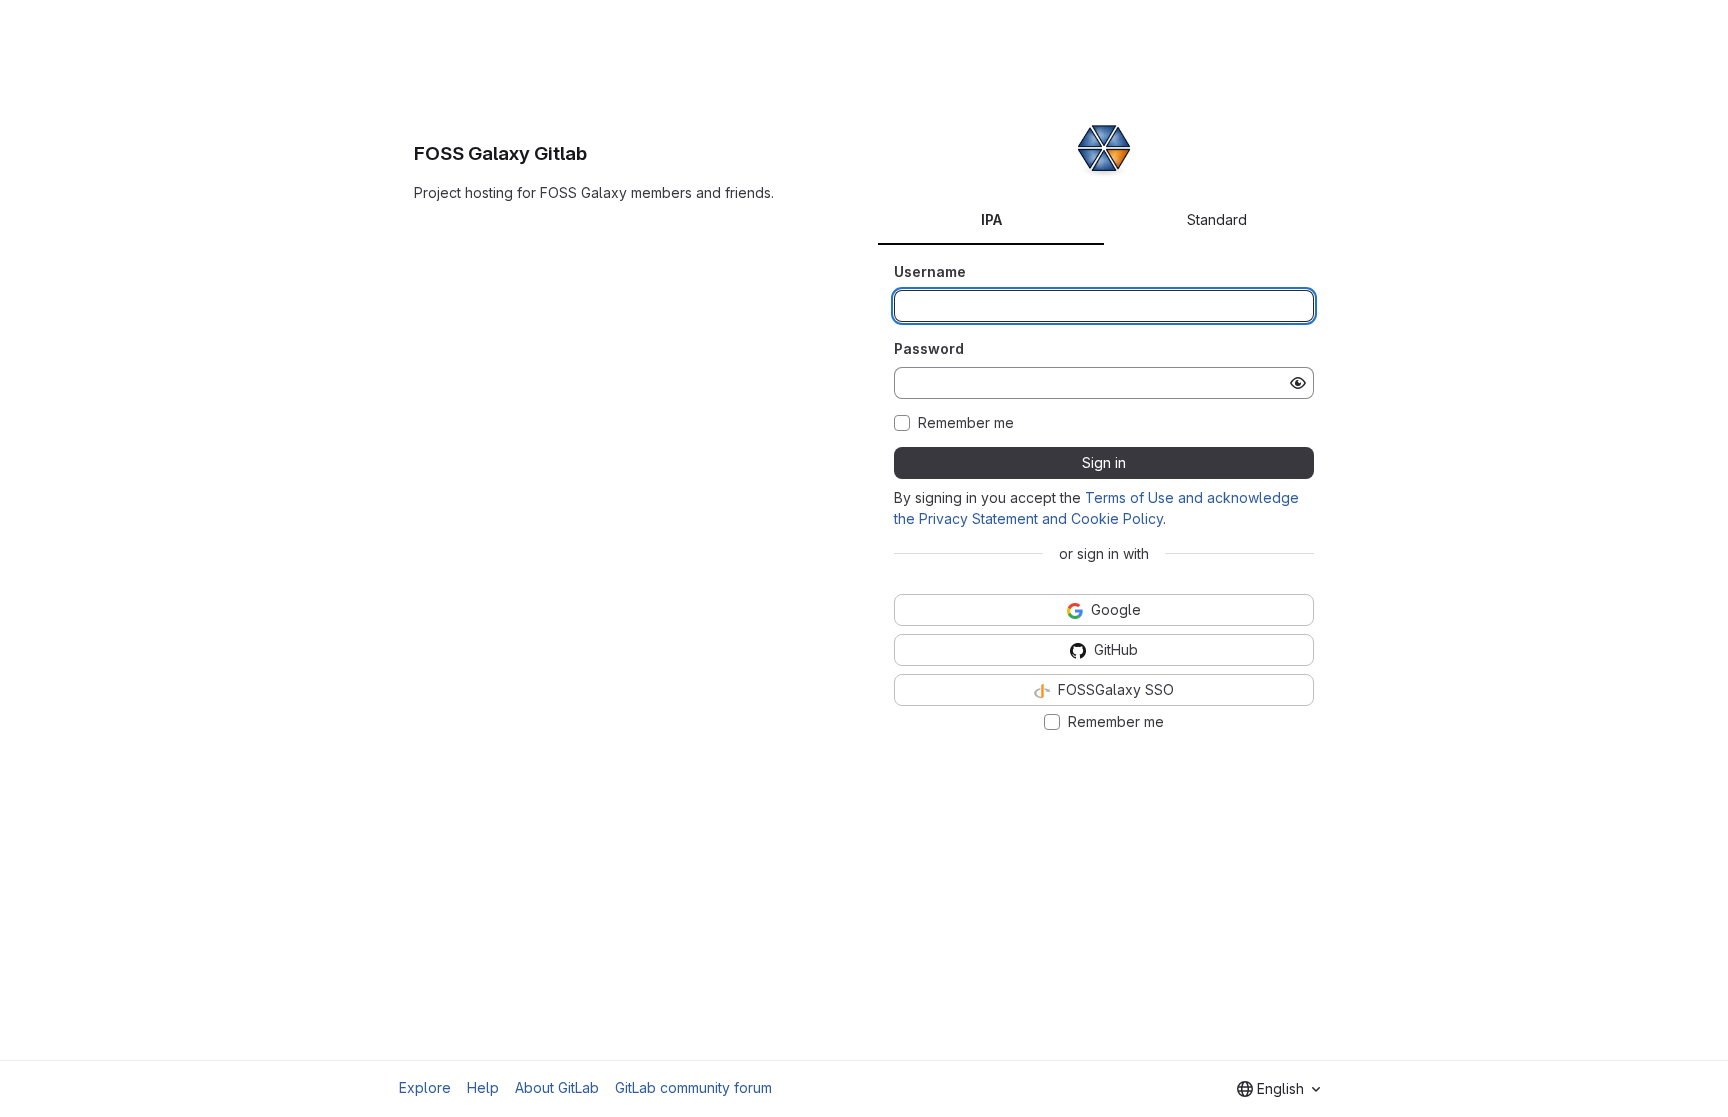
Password (929, 348)
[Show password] (1298, 383)
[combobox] (1278, 1089)
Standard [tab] (1217, 219)
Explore (425, 1087)
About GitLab (557, 1087)
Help (483, 1087)
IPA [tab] (991, 219)
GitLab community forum (693, 1087)
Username (930, 271)
